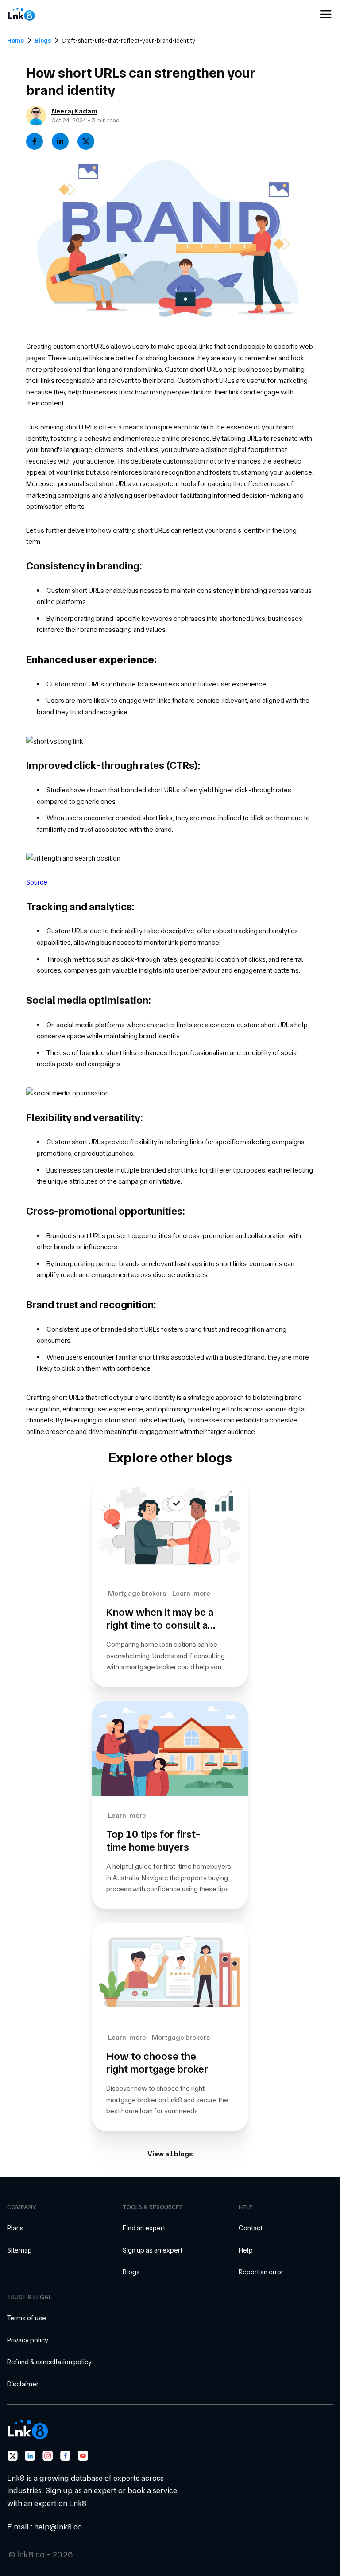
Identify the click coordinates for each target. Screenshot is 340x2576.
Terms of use (27, 2318)
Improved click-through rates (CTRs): (113, 765)
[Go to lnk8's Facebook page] (66, 2456)
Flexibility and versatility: (84, 1118)
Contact (251, 2228)
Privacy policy (28, 2340)
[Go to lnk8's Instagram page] (48, 2456)
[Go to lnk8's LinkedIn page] (30, 2456)
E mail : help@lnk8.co (44, 2527)
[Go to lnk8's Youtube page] (83, 2456)
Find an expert (144, 2228)
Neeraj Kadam (74, 111)
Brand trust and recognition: (91, 1305)
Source (37, 882)
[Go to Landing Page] (30, 14)
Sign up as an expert (153, 2250)
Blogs (43, 40)
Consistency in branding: (84, 566)
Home (15, 40)
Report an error (261, 2272)
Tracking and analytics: (80, 907)
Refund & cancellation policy (49, 2362)
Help (246, 2250)
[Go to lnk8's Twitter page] (12, 2456)
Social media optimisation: (88, 1000)
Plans (15, 2228)
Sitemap (19, 2250)
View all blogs (170, 2154)
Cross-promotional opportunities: (105, 1211)
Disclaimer (23, 2384)
